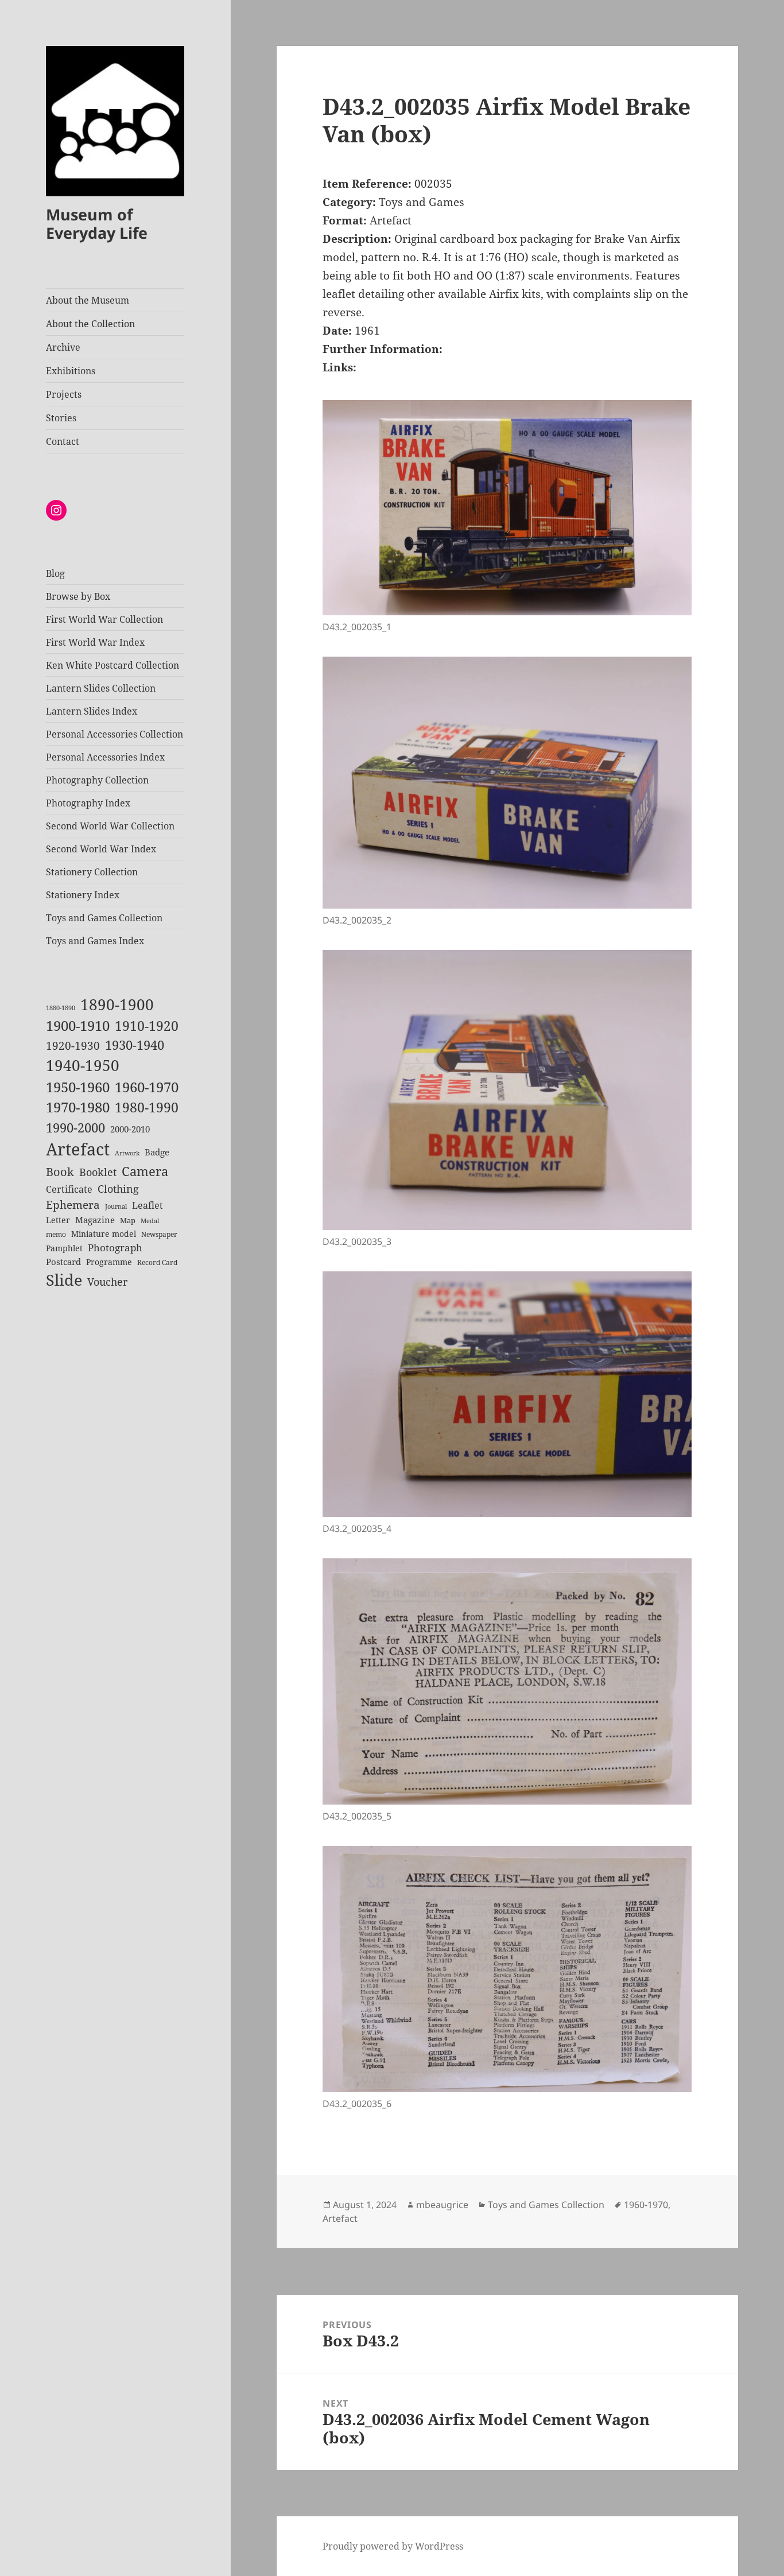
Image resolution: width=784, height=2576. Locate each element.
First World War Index (95, 642)
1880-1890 (61, 1008)
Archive (63, 347)
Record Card (157, 1262)
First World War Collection (104, 619)
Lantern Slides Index (92, 711)
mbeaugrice (442, 2205)
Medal (150, 1221)
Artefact (78, 1149)
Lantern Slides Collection (101, 688)
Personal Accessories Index (105, 757)
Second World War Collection (110, 826)
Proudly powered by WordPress (393, 2546)
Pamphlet (64, 1248)
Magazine (95, 1220)
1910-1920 (147, 1026)
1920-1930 (73, 1046)
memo (56, 1234)
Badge (157, 1152)
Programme (109, 1262)
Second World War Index (101, 849)
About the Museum (88, 300)
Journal (116, 1206)
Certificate (69, 1189)
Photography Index (88, 803)
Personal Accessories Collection (115, 734)
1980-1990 (147, 1107)
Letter (58, 1220)
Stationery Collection (92, 872)
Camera (145, 1171)
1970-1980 (78, 1107)
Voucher (107, 1282)
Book (60, 1172)
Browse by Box (78, 596)
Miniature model (104, 1234)
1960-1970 (147, 1087)
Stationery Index (83, 895)
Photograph (115, 1248)
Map (128, 1220)
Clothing (118, 1189)
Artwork (127, 1153)
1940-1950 (83, 1066)
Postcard (63, 1262)
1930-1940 (135, 1045)
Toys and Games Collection (104, 918)
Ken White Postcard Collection (112, 665)
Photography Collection (97, 780)
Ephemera (73, 1204)
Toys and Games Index (95, 941)
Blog (55, 573)
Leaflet (148, 1205)
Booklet (98, 1172)
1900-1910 (78, 1026)
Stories (61, 418)
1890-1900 (117, 1004)
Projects (64, 394)
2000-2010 (130, 1129)
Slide (64, 1280)
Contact (63, 441)
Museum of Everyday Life (97, 224)
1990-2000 (75, 1128)
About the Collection (90, 324)
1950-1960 (78, 1087)
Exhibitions (71, 371)
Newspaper (159, 1234)
